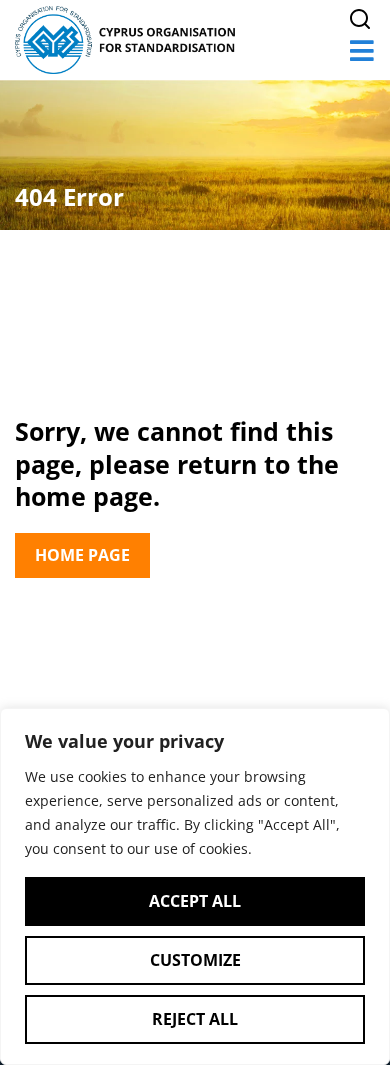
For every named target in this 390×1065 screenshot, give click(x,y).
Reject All (195, 1019)
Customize (195, 960)
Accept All (195, 901)
